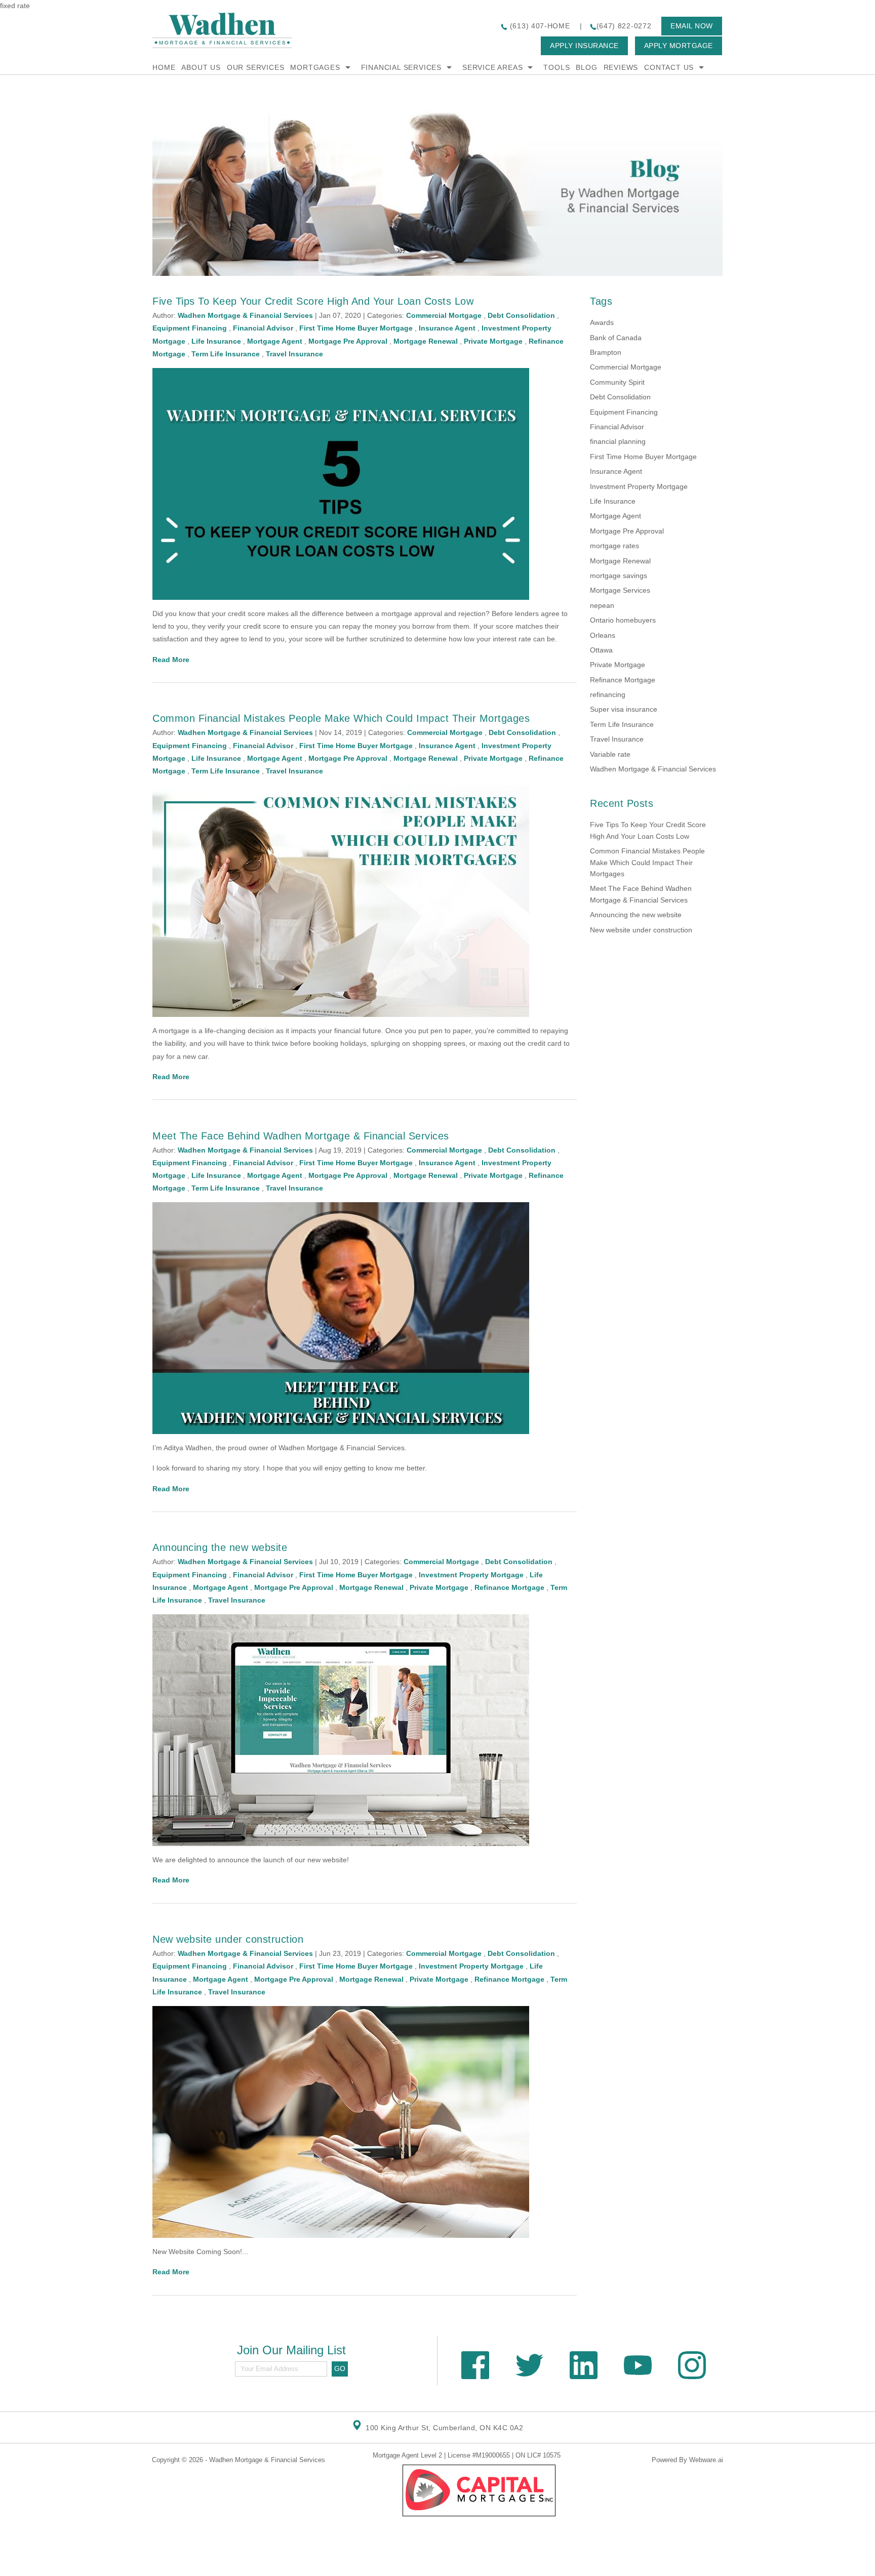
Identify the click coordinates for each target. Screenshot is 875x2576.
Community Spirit (617, 382)
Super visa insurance (624, 709)
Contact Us (669, 67)
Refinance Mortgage (509, 1587)
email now (692, 26)
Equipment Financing (190, 328)
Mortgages (315, 67)
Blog (586, 67)
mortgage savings (619, 576)
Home (164, 67)
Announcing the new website (220, 1547)
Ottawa (601, 650)
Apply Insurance (584, 46)
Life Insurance (216, 341)
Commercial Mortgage (444, 315)
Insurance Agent (447, 328)
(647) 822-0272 (624, 26)
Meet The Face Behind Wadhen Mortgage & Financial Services (301, 1136)
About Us (201, 67)
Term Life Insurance (226, 354)
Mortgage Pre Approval (348, 341)
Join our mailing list (291, 2350)
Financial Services (401, 67)
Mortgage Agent (275, 341)
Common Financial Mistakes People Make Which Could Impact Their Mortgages (341, 718)
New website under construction (228, 1939)
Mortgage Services (620, 590)
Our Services (256, 67)
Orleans (603, 635)
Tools (556, 67)
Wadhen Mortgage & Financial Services (653, 769)
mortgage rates (614, 546)
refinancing (608, 694)
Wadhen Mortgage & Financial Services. (343, 1448)
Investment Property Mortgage (471, 1575)
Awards (602, 322)
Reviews (621, 67)
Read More (171, 660)
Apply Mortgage (679, 46)
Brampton (606, 352)
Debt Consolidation (521, 315)
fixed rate (15, 6)
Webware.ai (706, 2460)
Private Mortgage (493, 341)
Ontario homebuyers (623, 620)
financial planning (618, 441)
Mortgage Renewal (426, 341)
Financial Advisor (263, 328)
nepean (602, 605)
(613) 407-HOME (539, 26)
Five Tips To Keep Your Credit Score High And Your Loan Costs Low (313, 301)
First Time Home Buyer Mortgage (356, 328)
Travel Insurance (294, 354)
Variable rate (610, 754)
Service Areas (492, 67)
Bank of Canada (616, 338)
